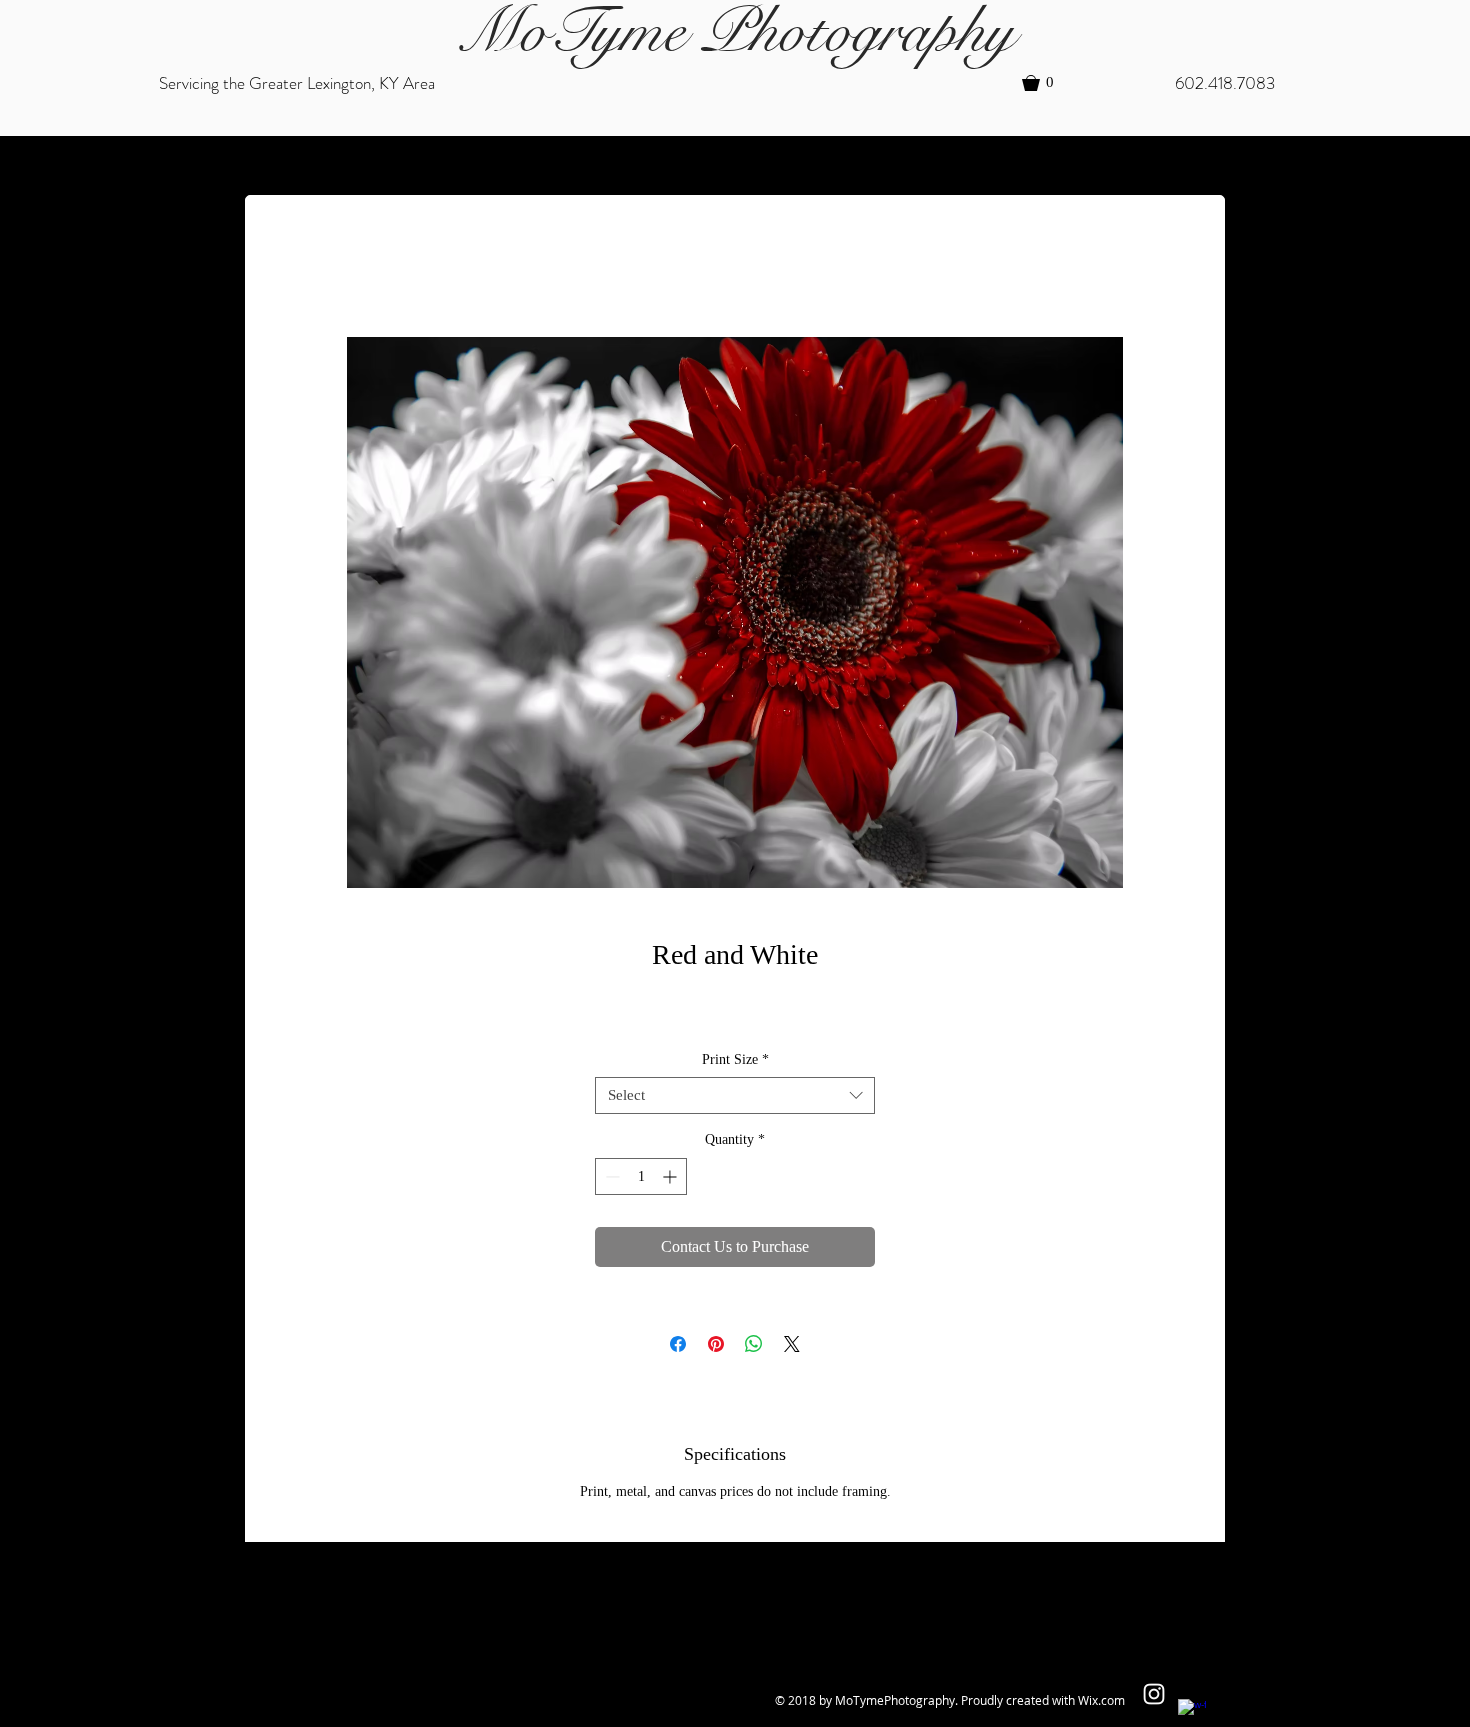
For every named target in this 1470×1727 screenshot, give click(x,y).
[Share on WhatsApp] (754, 1344)
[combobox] (735, 1096)
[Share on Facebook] (678, 1344)
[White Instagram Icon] (1154, 1694)
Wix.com (1101, 1700)
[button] (1047, 83)
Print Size (735, 1059)
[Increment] (671, 1176)
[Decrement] (610, 1176)
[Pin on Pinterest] (716, 1344)
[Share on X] (792, 1344)
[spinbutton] (641, 1176)
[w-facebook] (1192, 1713)
